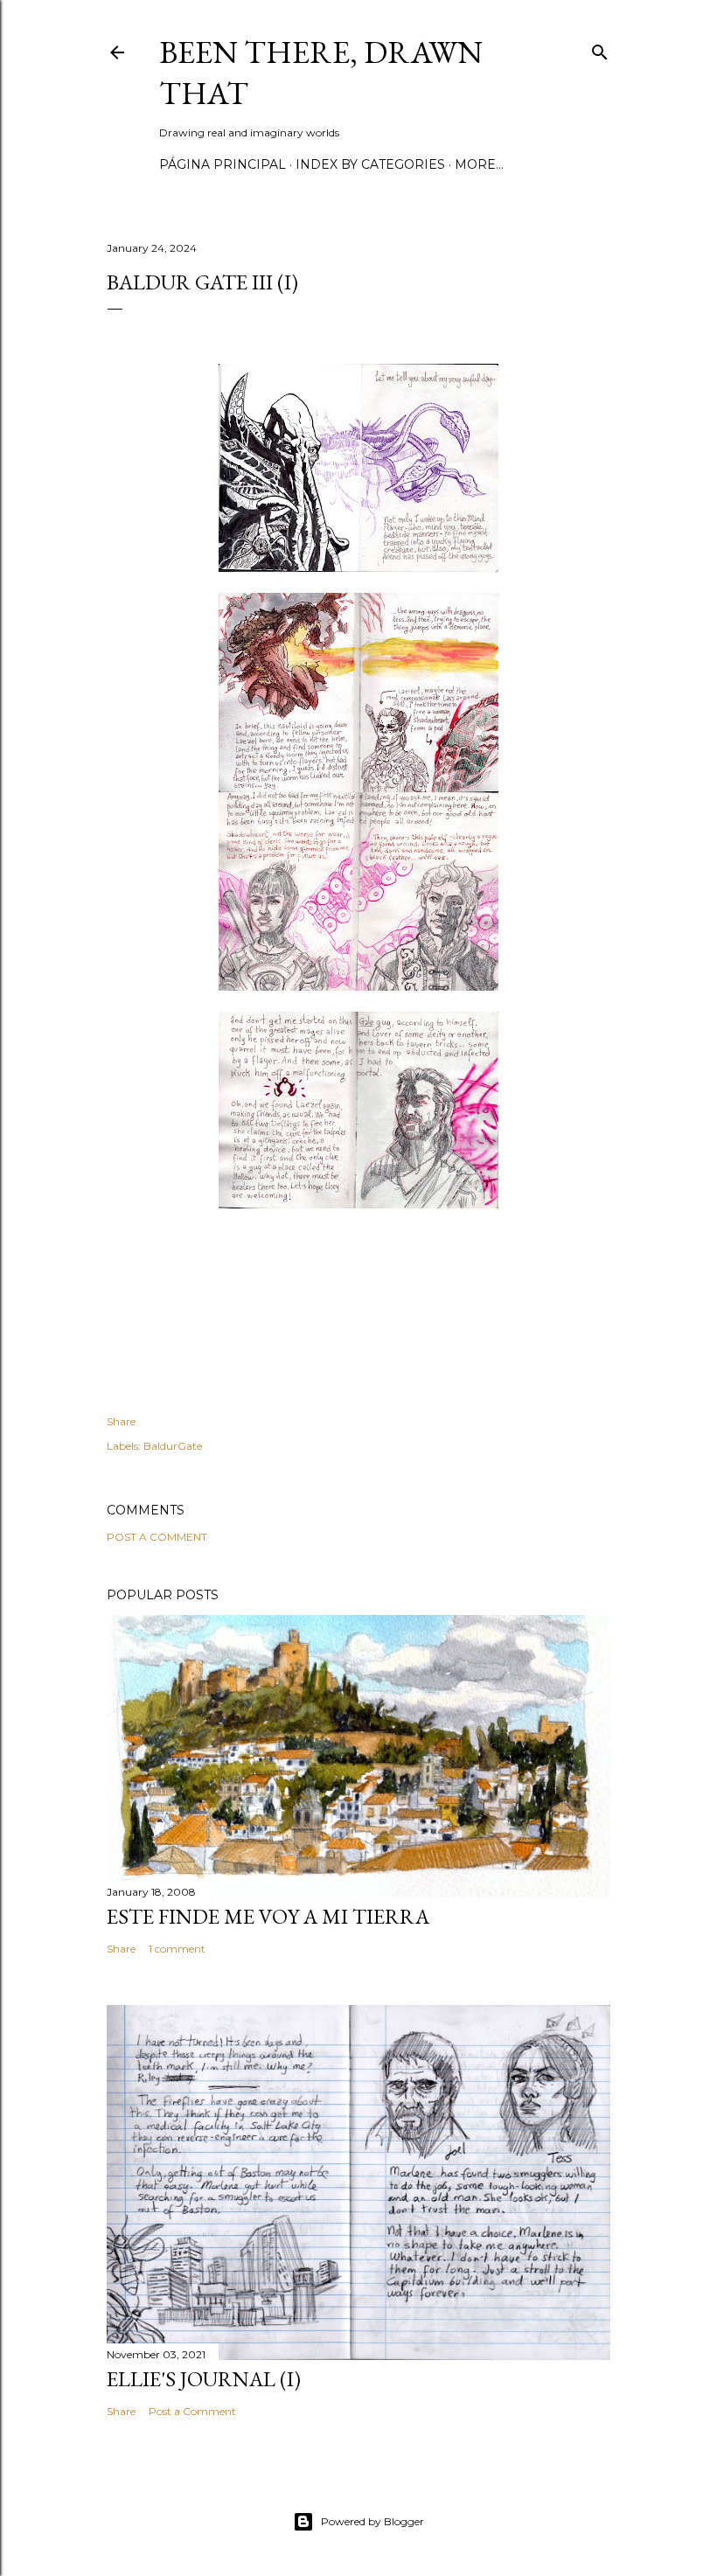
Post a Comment (157, 1537)
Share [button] (121, 1421)
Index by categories (370, 164)
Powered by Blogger (372, 2521)
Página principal (223, 164)
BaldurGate (173, 1446)
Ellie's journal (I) (204, 2379)
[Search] (600, 49)
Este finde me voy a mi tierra (268, 1916)
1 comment (177, 1949)
